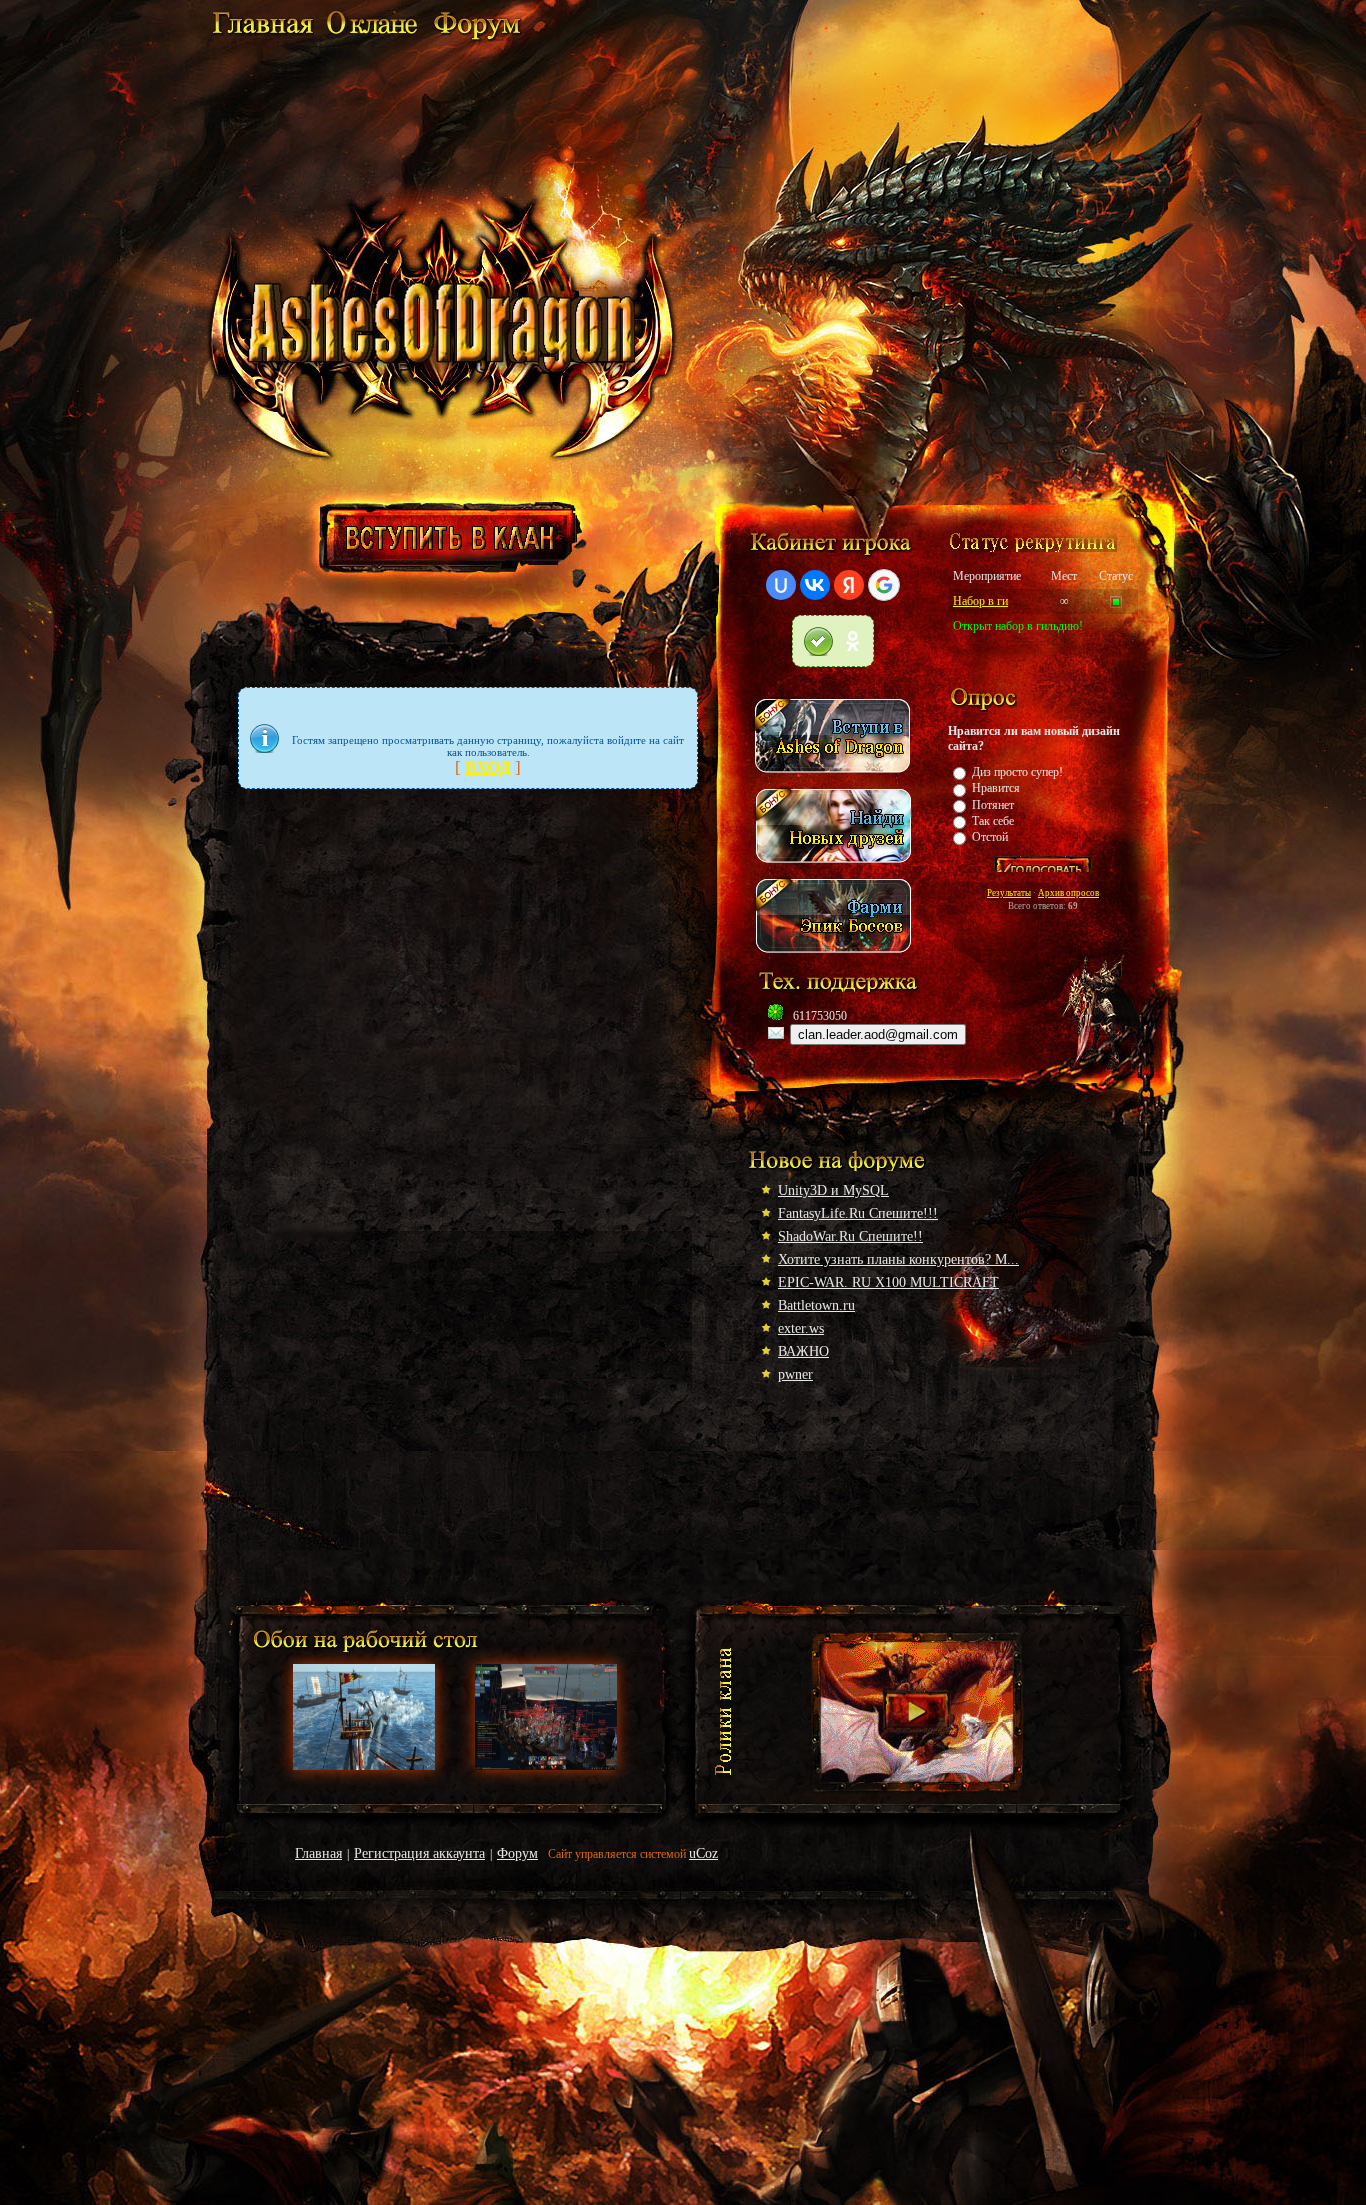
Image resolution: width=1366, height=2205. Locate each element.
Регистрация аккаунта (419, 1853)
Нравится (996, 788)
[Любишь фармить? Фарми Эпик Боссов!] (833, 958)
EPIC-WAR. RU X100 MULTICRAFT (888, 1282)
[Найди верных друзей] (833, 868)
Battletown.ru (816, 1305)
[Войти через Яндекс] (849, 585)
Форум (517, 1853)
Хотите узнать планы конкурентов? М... (898, 1259)
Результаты (1009, 893)
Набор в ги (980, 601)
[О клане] (372, 38)
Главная (318, 1853)
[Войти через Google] (884, 585)
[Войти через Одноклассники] (833, 641)
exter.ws (801, 1328)
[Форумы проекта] (476, 38)
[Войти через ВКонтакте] (815, 585)
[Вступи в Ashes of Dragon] (833, 778)
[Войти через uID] (781, 585)
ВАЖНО (803, 1351)
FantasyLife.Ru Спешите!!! (858, 1213)
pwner (795, 1374)
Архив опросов (1068, 893)
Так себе (993, 821)
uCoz (703, 1853)
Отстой (990, 837)
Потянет (993, 804)
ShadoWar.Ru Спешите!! (850, 1236)
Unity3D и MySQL (833, 1190)
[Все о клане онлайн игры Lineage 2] (262, 38)
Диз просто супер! (1017, 772)
